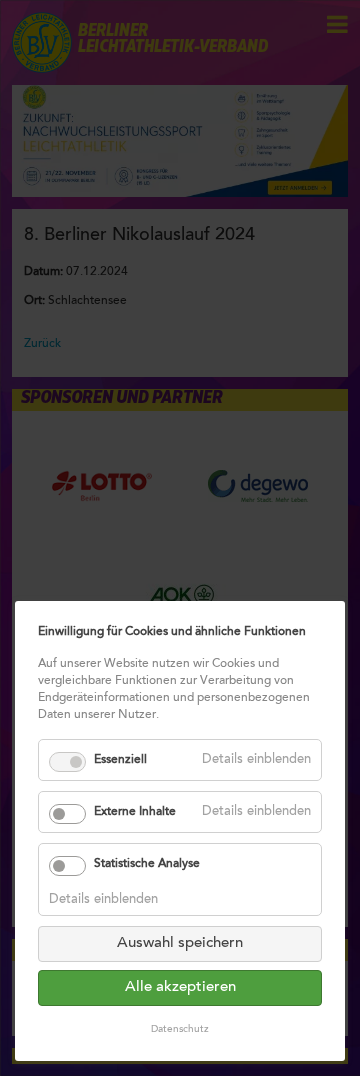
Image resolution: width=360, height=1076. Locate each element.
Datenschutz (180, 1030)
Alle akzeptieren (180, 987)
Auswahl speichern (180, 943)
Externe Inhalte (135, 812)
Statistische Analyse (147, 864)
